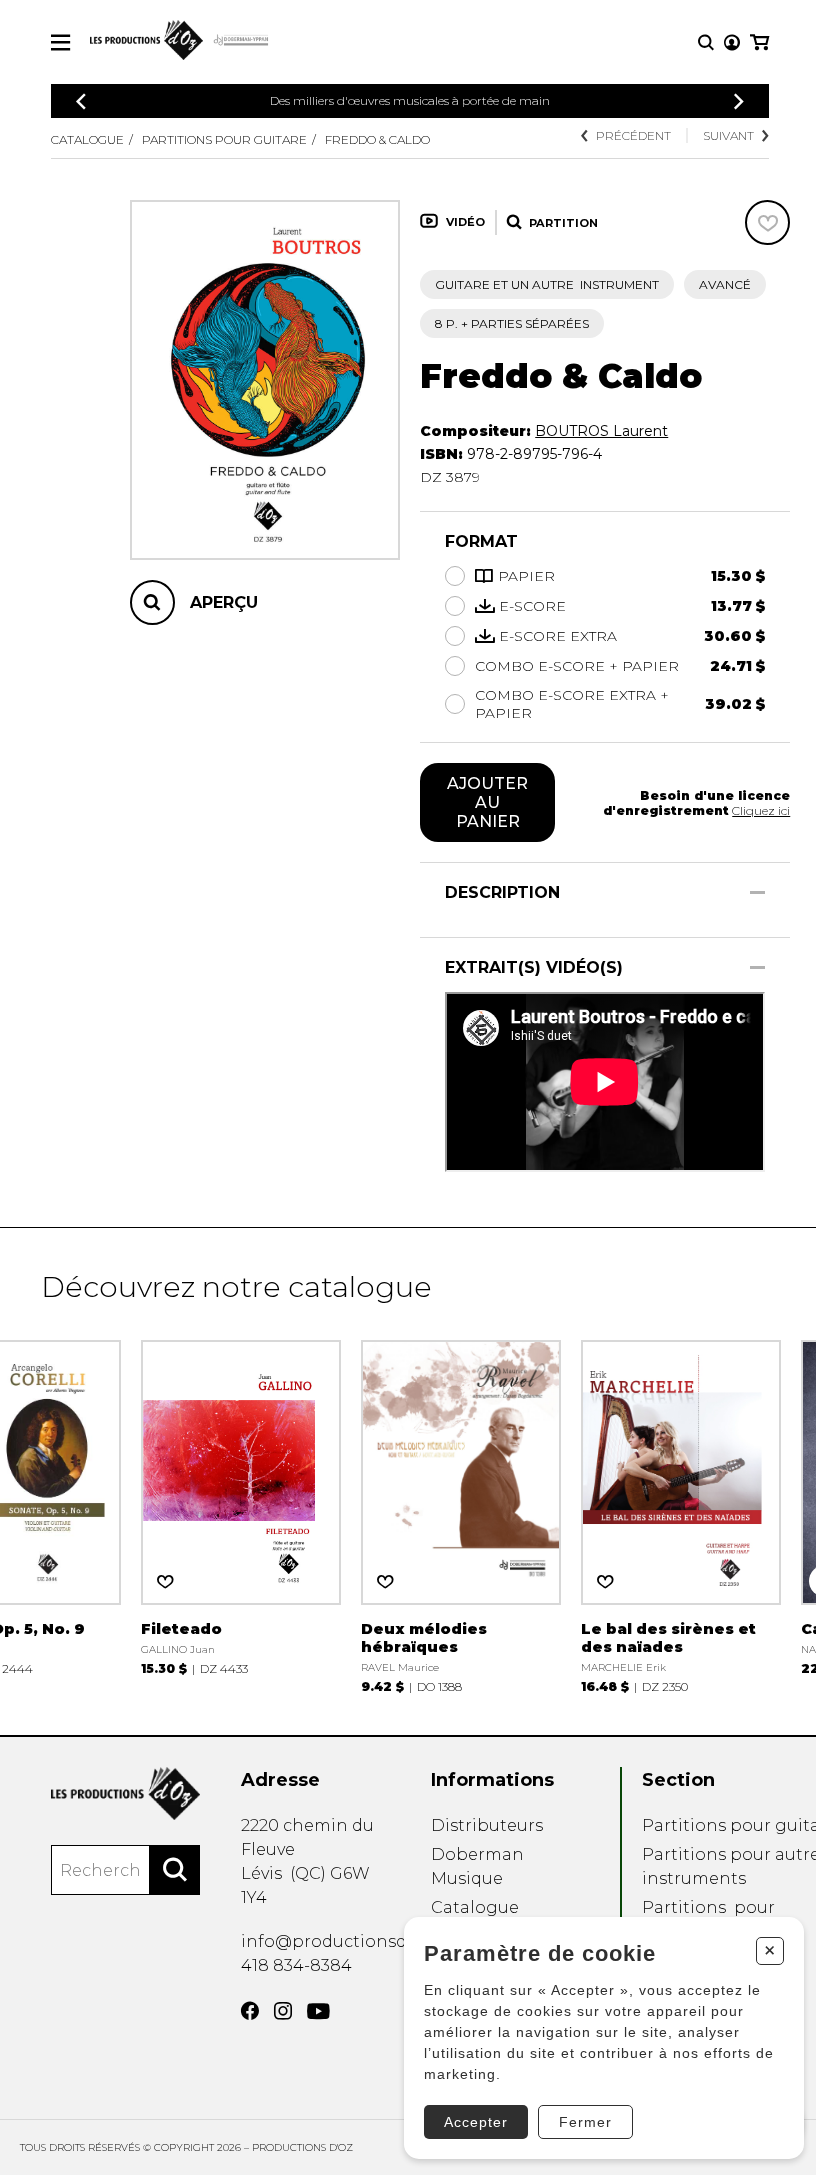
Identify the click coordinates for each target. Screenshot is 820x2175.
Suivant (728, 135)
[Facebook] (250, 2011)
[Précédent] (81, 101)
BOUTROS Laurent (601, 431)
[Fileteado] (241, 1505)
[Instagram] (283, 2011)
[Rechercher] (175, 1870)
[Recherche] (706, 42)
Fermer (585, 2122)
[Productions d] (125, 1793)
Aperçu (224, 602)
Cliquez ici (761, 810)
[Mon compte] (732, 42)
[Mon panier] (759, 42)
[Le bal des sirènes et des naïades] (681, 1514)
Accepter (476, 2122)
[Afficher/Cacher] (757, 892)
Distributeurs (487, 1825)
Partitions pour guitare (224, 139)
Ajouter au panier (487, 802)
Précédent (633, 135)
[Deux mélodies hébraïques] (461, 1514)
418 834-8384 (296, 1965)
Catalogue (87, 139)
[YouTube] (318, 2011)
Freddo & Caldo (377, 139)
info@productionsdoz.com (353, 1941)
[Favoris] (767, 222)
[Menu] (60, 42)
